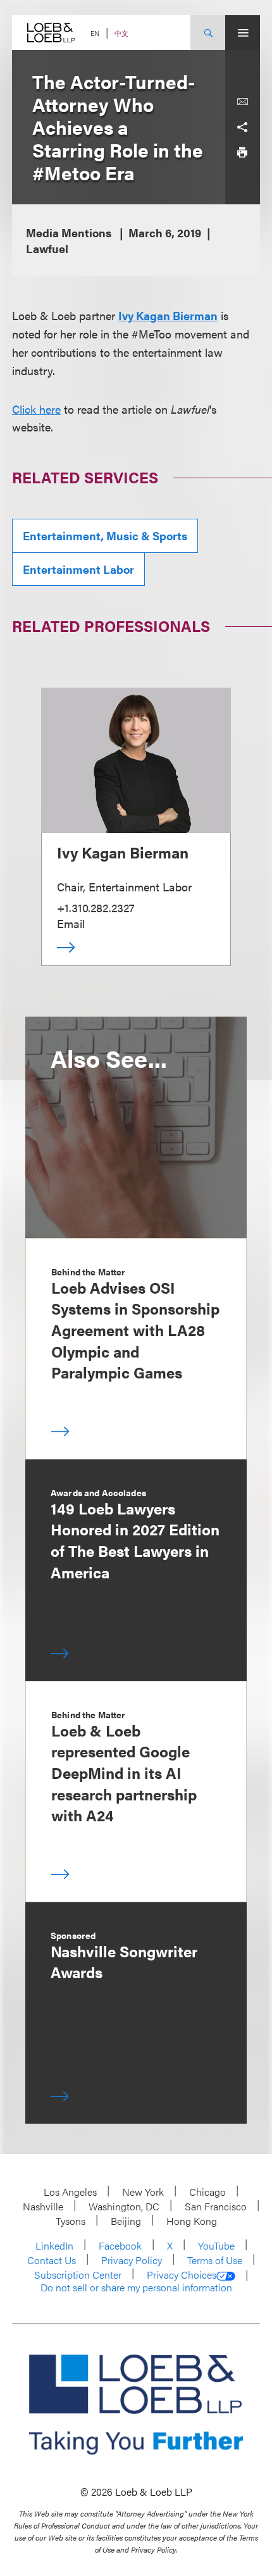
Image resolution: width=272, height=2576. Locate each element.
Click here (36, 409)
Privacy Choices (182, 2275)
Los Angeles (70, 2192)
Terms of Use (215, 2260)
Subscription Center (78, 2275)
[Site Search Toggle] (208, 33)
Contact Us (52, 2260)
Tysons (71, 2221)
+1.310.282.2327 (96, 907)
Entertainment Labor (78, 569)
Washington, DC (124, 2206)
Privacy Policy (132, 2260)
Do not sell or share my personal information (136, 2288)
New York (143, 2192)
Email (71, 923)
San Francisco (216, 2206)
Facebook (120, 2245)
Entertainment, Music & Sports (105, 536)
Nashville (43, 2206)
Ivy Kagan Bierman (168, 315)
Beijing (126, 2221)
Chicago (207, 2192)
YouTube (216, 2245)
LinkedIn (54, 2245)
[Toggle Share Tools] (242, 127)
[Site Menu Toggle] (243, 33)
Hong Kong (192, 2221)
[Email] (242, 102)
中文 (121, 33)
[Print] (242, 152)
